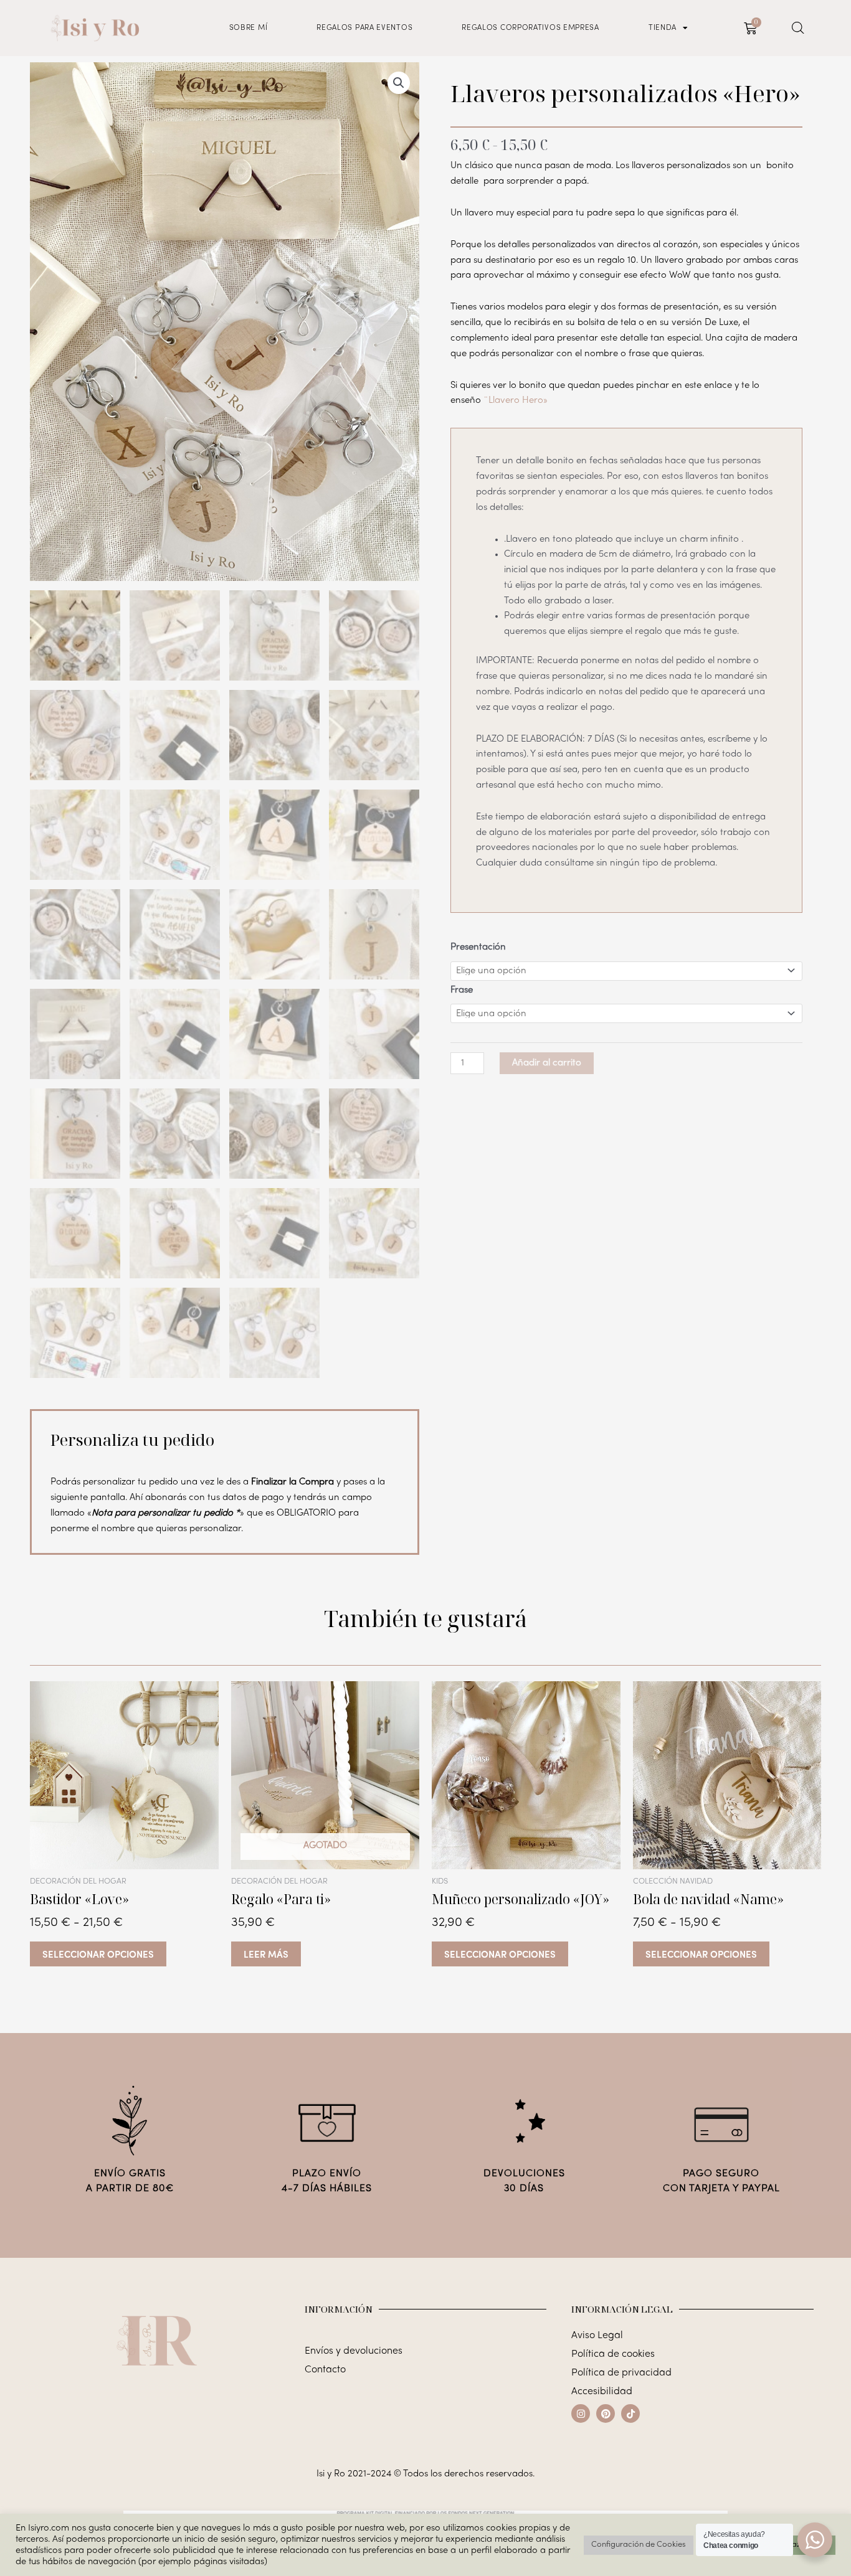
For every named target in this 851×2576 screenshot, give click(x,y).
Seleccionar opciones (98, 1954)
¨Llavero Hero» (516, 400)
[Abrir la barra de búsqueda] (798, 28)
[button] (399, 83)
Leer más (266, 1954)
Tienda (663, 28)
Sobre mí (249, 28)
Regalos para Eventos (364, 28)
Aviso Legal (597, 2336)
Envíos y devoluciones (354, 2351)
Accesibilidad (602, 2392)
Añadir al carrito (547, 1063)
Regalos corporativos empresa (530, 28)
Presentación (478, 947)
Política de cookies (613, 2354)
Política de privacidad (621, 2373)
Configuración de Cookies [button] (639, 2545)
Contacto (325, 2370)
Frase (462, 990)
